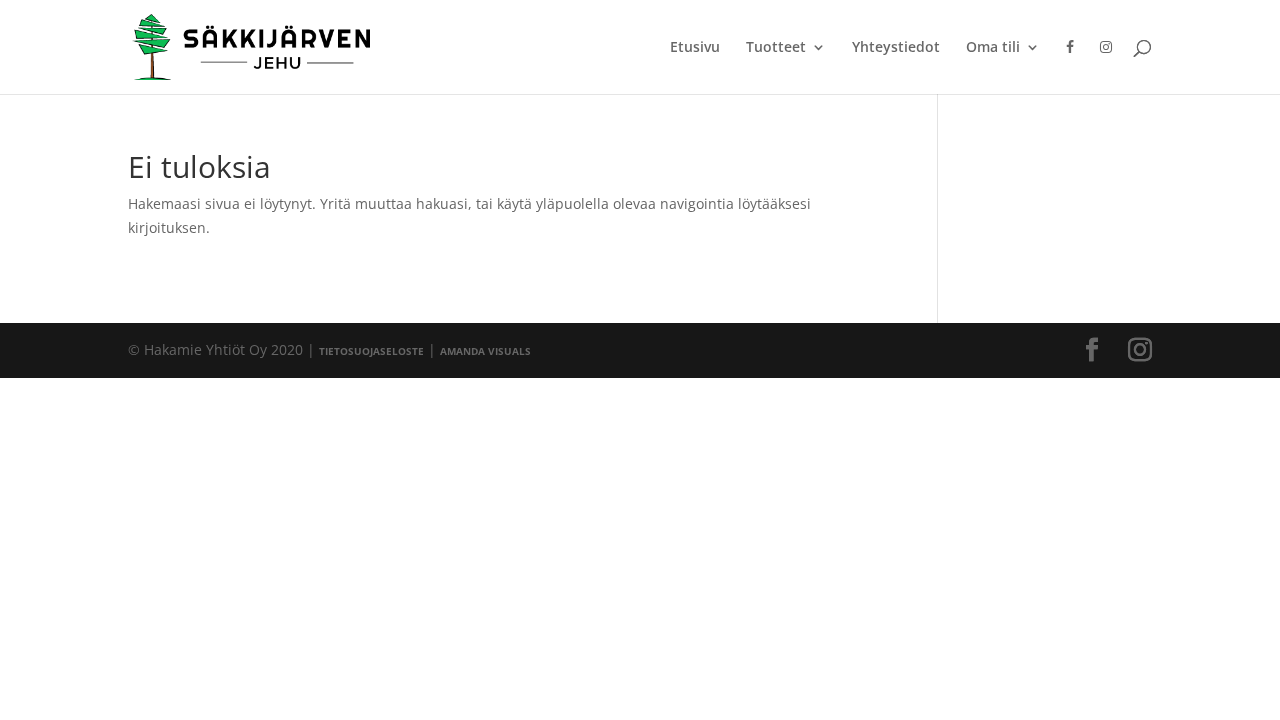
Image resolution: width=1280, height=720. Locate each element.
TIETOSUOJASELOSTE (371, 351)
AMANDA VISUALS (485, 351)
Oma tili (993, 48)
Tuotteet (776, 48)
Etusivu (695, 48)
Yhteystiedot (896, 48)
